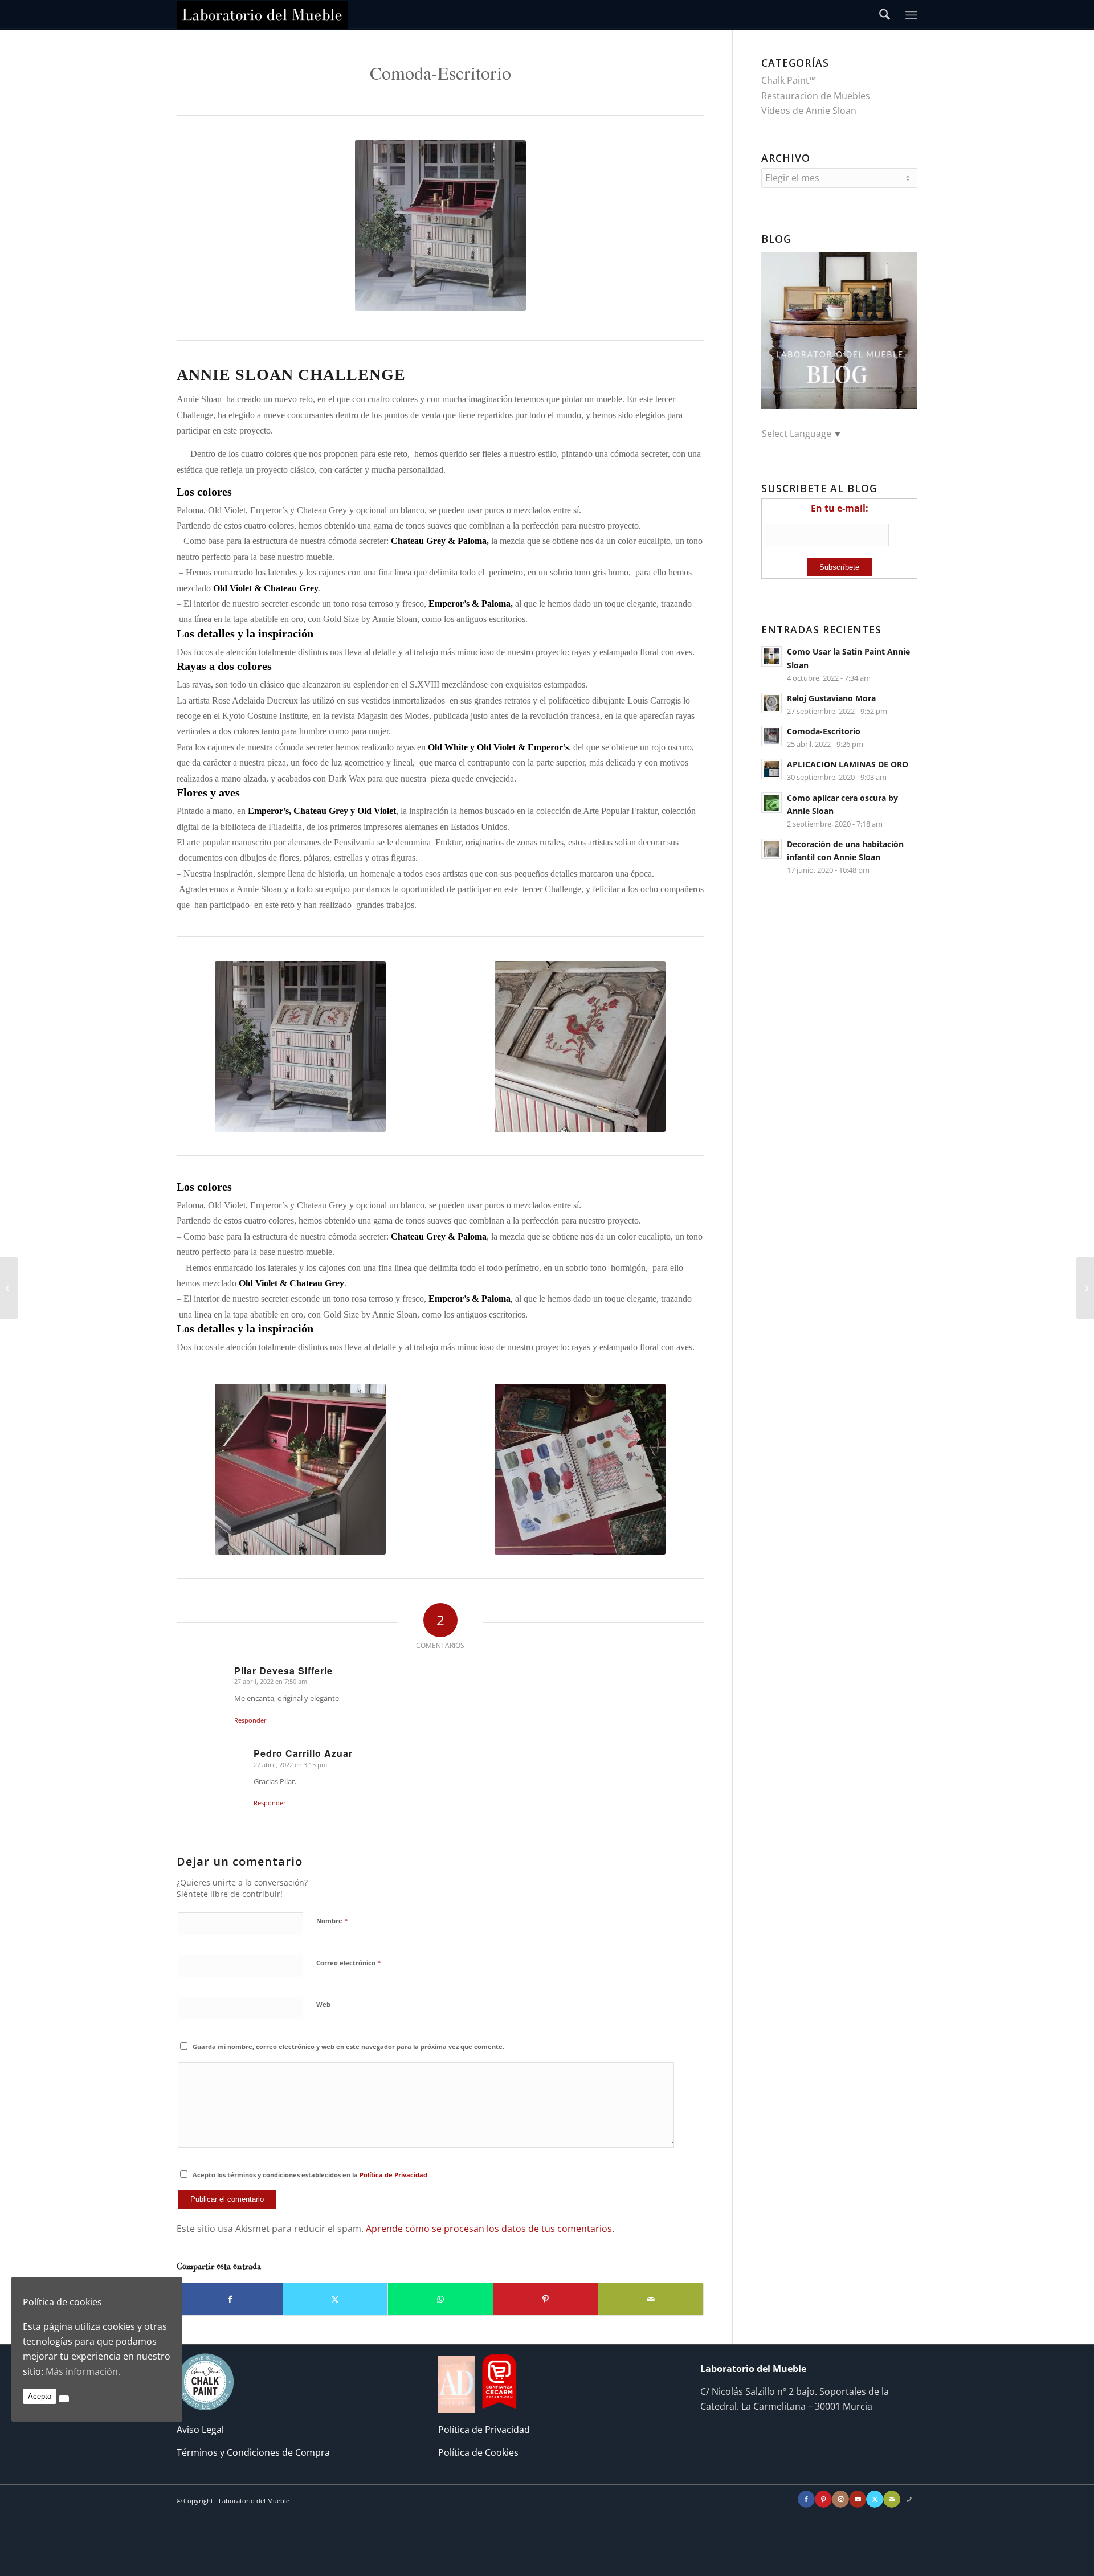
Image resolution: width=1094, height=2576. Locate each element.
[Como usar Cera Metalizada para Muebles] (9, 1288)
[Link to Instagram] (840, 2499)
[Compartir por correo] (651, 2299)
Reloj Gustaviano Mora (831, 698)
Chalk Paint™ (789, 80)
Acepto (40, 2396)
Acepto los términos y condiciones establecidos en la (310, 2175)
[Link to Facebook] (806, 2499)
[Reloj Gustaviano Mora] (1085, 1288)
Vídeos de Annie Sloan (809, 111)
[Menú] (911, 15)
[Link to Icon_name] (909, 2499)
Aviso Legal (200, 2430)
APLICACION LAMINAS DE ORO (848, 764)
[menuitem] (885, 15)
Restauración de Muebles (816, 96)
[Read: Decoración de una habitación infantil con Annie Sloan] (771, 849)
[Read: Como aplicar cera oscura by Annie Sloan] (771, 803)
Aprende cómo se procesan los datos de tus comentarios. (490, 2229)
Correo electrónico (349, 1962)
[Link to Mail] (892, 2499)
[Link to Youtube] (858, 2499)
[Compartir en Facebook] (230, 2299)
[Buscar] (885, 15)
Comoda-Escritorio (824, 731)
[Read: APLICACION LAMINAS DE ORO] (771, 769)
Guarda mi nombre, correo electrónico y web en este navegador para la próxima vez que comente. (348, 2047)
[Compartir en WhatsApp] (440, 2299)
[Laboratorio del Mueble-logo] (262, 15)
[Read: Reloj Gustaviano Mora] (771, 703)
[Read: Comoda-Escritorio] (771, 736)
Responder (250, 1720)
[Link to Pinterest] (823, 2499)
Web (323, 2004)
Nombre (332, 1920)
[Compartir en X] (336, 2299)
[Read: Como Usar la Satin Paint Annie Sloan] (771, 656)
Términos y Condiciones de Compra (253, 2452)
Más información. (83, 2371)
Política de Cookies (478, 2452)
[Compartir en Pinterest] (546, 2299)
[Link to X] (875, 2499)
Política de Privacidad (393, 2175)
